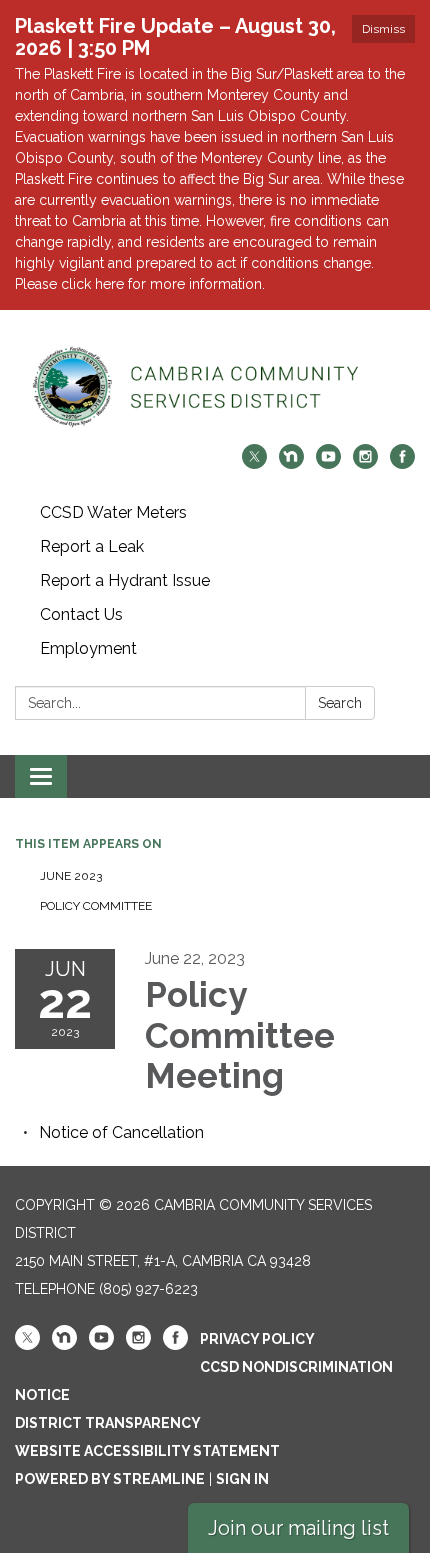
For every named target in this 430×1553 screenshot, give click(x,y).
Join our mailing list (298, 1528)
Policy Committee (96, 906)
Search (340, 703)
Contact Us (81, 614)
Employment (88, 648)
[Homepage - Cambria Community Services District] (215, 387)
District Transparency (108, 1423)
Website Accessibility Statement (147, 1451)
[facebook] (402, 463)
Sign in (242, 1479)
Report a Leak (92, 546)
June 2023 (72, 876)
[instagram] (365, 463)
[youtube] (328, 463)
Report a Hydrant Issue (125, 580)
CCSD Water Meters (113, 512)
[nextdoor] (291, 463)
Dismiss (383, 29)
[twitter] (254, 463)
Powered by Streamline (110, 1479)
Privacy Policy (257, 1339)
